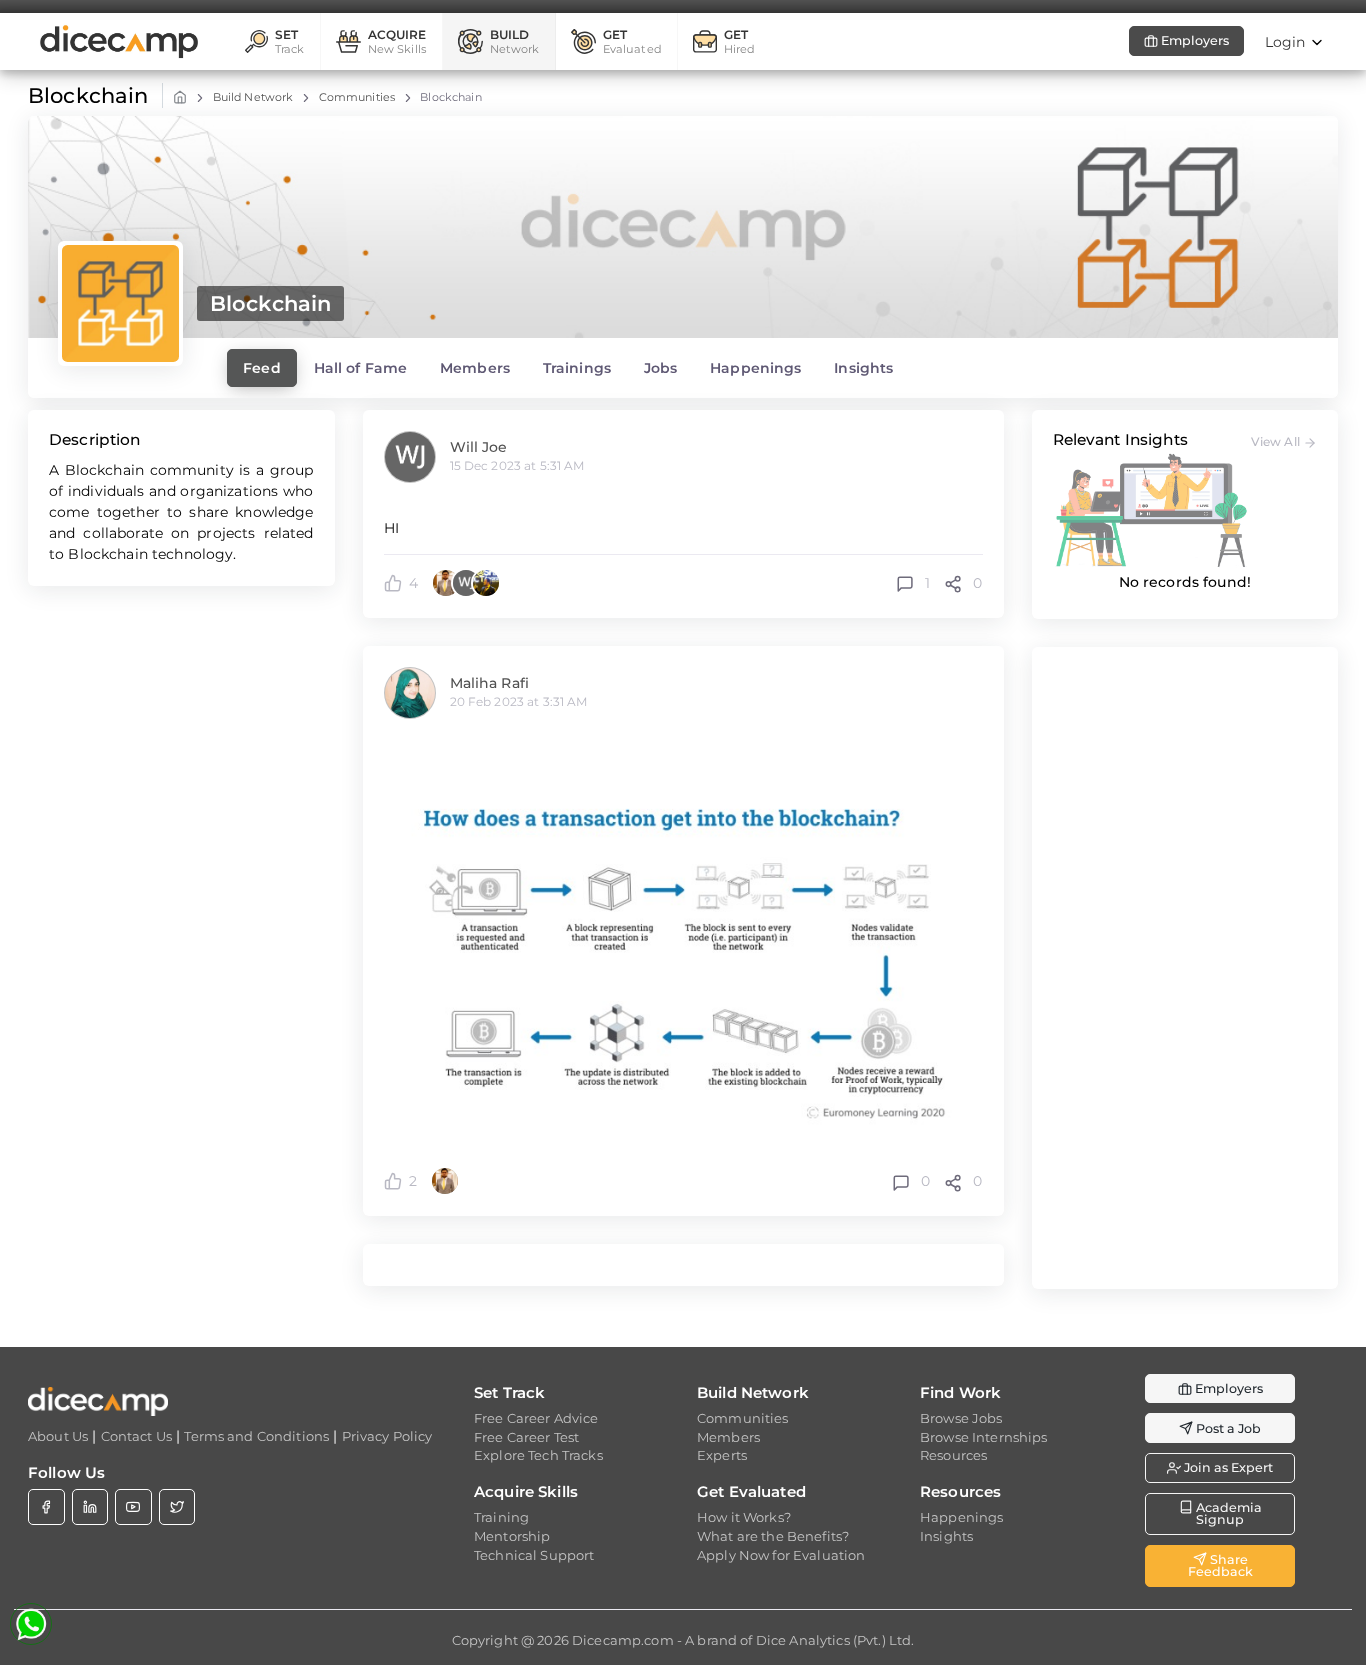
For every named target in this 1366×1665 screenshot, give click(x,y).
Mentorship (512, 1536)
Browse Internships (984, 1437)
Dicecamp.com (623, 1640)
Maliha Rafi (490, 683)
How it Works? (744, 1517)
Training (501, 1517)
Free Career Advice (536, 1418)
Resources (953, 1455)
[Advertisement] (1185, 968)
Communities (357, 97)
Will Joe (479, 447)
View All (1277, 441)
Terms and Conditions (256, 1436)
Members (728, 1437)
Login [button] (1287, 42)
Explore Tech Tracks (538, 1455)
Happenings (961, 1517)
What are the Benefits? (773, 1536)
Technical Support (534, 1555)
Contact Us (136, 1436)
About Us (58, 1436)
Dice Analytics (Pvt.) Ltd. (835, 1640)
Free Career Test (526, 1437)
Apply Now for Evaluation (781, 1555)
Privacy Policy (387, 1436)
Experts (722, 1455)
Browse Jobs (961, 1418)
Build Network (253, 97)
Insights (946, 1536)
